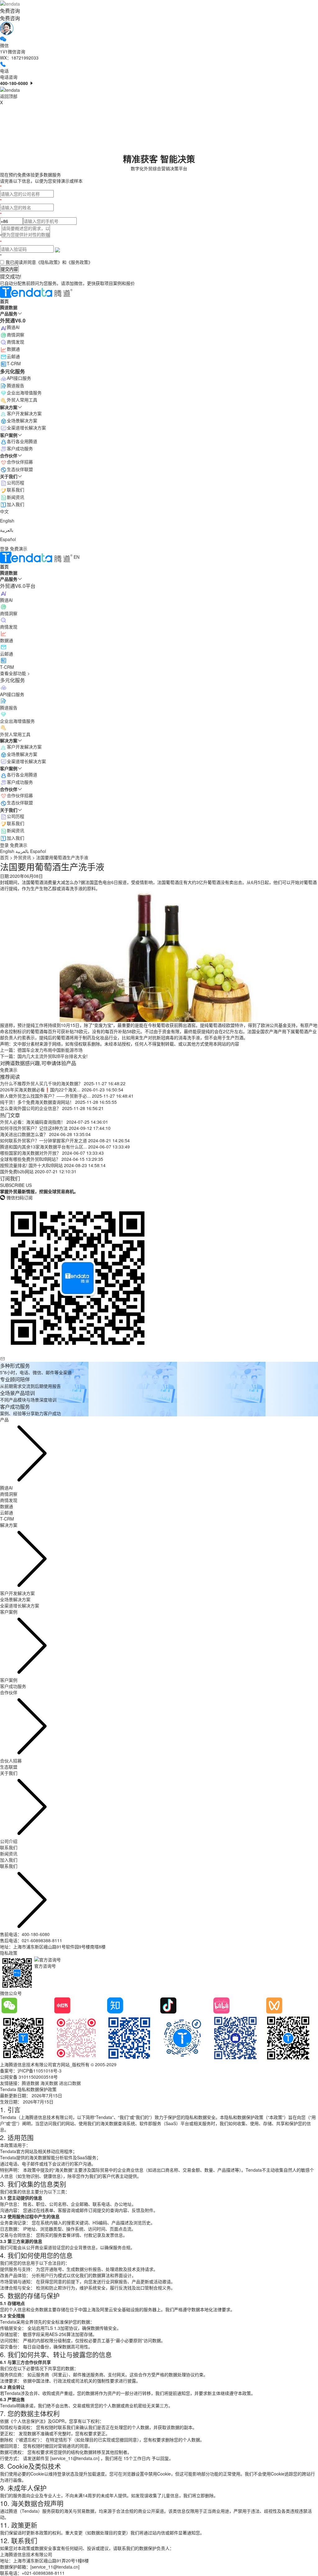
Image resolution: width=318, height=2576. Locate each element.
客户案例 (9, 1680)
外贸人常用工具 (22, 400)
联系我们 (16, 823)
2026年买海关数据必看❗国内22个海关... (40, 1090)
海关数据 (49, 2083)
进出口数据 (70, 2083)
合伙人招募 (11, 1761)
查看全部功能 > (15, 673)
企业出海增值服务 (24, 393)
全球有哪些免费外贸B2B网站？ (30, 1159)
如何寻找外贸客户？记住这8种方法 (34, 1128)
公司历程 (16, 816)
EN (77, 557)
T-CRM (14, 363)
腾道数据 (30, 2083)
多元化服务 (12, 680)
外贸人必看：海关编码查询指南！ (33, 1122)
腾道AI (13, 327)
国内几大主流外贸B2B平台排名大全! (52, 1056)
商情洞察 (16, 335)
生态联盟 (9, 1767)
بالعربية (7, 530)
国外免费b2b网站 (17, 1171)
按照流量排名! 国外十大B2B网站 (31, 1165)
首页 (4, 857)
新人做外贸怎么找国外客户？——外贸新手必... (45, 1096)
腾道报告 (16, 385)
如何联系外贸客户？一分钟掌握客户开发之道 (43, 1140)
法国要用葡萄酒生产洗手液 (62, 857)
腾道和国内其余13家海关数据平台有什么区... (43, 1147)
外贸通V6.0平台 (18, 586)
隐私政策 (9, 1953)
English (7, 521)
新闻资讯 (16, 830)
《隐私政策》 (49, 262)
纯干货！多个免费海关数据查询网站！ (37, 1102)
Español (8, 539)
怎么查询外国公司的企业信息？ (30, 1108)
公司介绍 (9, 1841)
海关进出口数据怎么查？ (24, 1134)
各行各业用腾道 (22, 775)
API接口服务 (19, 378)
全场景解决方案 (22, 754)
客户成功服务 (20, 782)
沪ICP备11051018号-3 (39, 2071)
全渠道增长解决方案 (26, 761)
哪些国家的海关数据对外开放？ (30, 1153)
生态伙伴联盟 (20, 802)
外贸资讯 (22, 857)
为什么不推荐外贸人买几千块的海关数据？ (41, 1083)
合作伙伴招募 (20, 795)
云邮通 (13, 356)
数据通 (13, 349)
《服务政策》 (79, 262)
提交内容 (9, 269)
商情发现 (16, 342)
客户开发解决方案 (24, 747)
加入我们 (16, 838)
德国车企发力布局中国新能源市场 (50, 1050)
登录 (4, 549)
